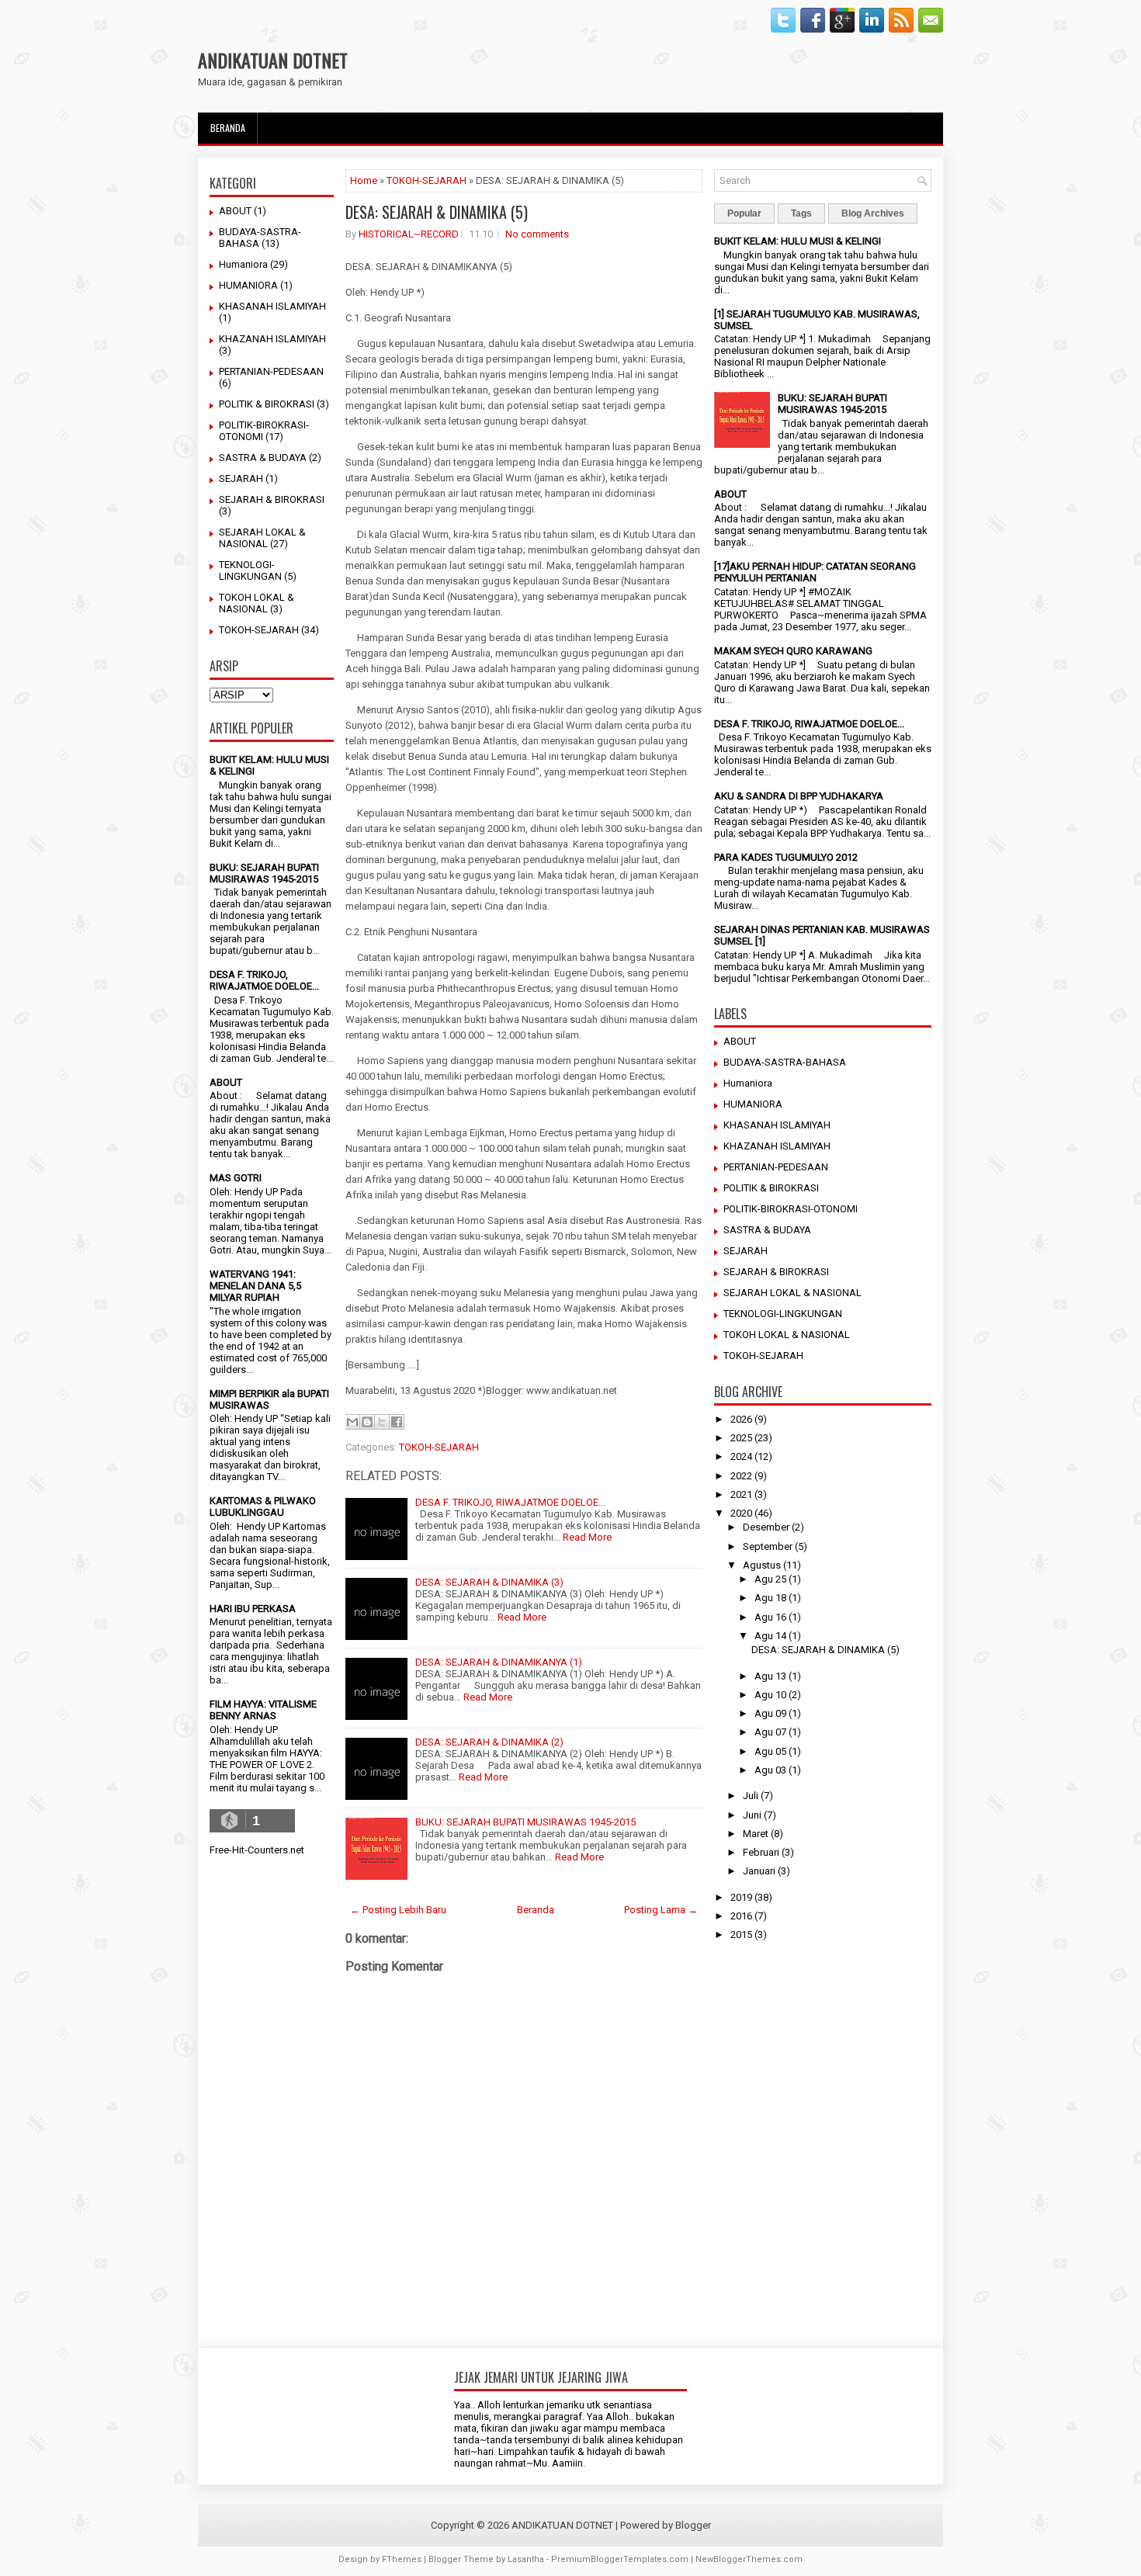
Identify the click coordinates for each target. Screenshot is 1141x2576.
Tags (801, 213)
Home (364, 180)
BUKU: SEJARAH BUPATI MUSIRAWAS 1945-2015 (264, 873)
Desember (766, 1527)
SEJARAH (241, 478)
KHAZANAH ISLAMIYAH (272, 339)
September (768, 1546)
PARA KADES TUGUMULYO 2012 (786, 857)
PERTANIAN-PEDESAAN (271, 371)
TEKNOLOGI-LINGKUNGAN (250, 570)
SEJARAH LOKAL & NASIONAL (262, 538)
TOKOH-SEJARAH (259, 630)
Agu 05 (770, 1751)
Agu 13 (770, 1676)
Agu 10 (770, 1695)
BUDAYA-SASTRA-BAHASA (785, 1062)
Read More (587, 1537)
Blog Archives (873, 213)
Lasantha (526, 2559)
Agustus (762, 1565)
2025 (741, 1438)
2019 (741, 1897)
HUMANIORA (248, 285)
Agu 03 (770, 1770)
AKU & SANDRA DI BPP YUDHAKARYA (799, 796)
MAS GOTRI (236, 1178)
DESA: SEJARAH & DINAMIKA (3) (489, 1582)
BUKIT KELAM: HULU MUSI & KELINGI (798, 241)
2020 (741, 1513)
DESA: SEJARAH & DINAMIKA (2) (489, 1742)
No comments (537, 234)
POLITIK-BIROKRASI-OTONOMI (791, 1209)
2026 (741, 1419)
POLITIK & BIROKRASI (267, 404)
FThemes (402, 2559)
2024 (741, 1456)
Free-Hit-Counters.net (257, 1850)
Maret (756, 1834)
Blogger (693, 2525)
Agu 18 (770, 1598)
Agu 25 (770, 1579)
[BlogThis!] (367, 1422)
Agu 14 (770, 1636)
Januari (759, 1871)
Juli (751, 1796)
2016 (741, 1916)
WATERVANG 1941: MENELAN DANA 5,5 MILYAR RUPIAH (255, 1286)
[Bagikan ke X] (382, 1422)
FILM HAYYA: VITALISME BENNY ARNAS (263, 1710)
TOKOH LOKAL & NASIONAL (257, 603)
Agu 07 (770, 1732)
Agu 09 (770, 1713)
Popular (744, 213)
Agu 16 (770, 1617)
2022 (741, 1476)
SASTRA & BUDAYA (263, 458)
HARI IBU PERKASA (253, 1609)
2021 (741, 1494)
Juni (752, 1815)
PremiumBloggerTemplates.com (620, 2559)
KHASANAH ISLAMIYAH (272, 306)
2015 (741, 1935)
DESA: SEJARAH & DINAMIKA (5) (437, 212)
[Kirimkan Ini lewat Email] (352, 1422)
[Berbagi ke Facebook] (397, 1422)
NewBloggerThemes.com (749, 2559)
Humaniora (243, 264)
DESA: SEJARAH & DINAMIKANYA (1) (499, 1662)
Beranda (228, 128)
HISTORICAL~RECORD (409, 234)
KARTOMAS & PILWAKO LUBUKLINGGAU (263, 1506)
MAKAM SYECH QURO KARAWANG (793, 651)
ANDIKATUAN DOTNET (273, 60)
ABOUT (235, 211)
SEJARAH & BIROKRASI (272, 499)
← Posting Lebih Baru (398, 1910)
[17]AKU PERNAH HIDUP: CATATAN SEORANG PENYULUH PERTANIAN (815, 572)
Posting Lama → (661, 1910)
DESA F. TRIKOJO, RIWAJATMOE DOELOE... (264, 980)
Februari (761, 1852)
